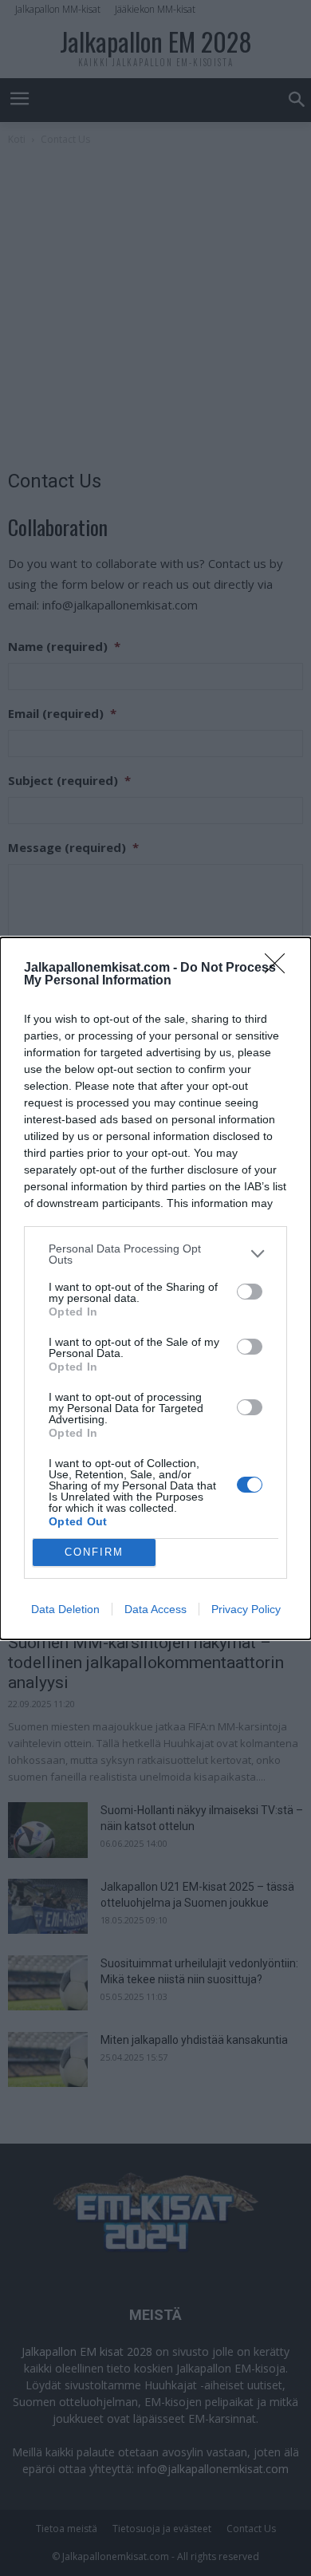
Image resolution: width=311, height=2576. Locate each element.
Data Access (155, 1609)
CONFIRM (94, 1552)
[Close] (280, 968)
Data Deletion (65, 1609)
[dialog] (155, 1288)
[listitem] (155, 1254)
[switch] (250, 1292)
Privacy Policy (246, 1609)
